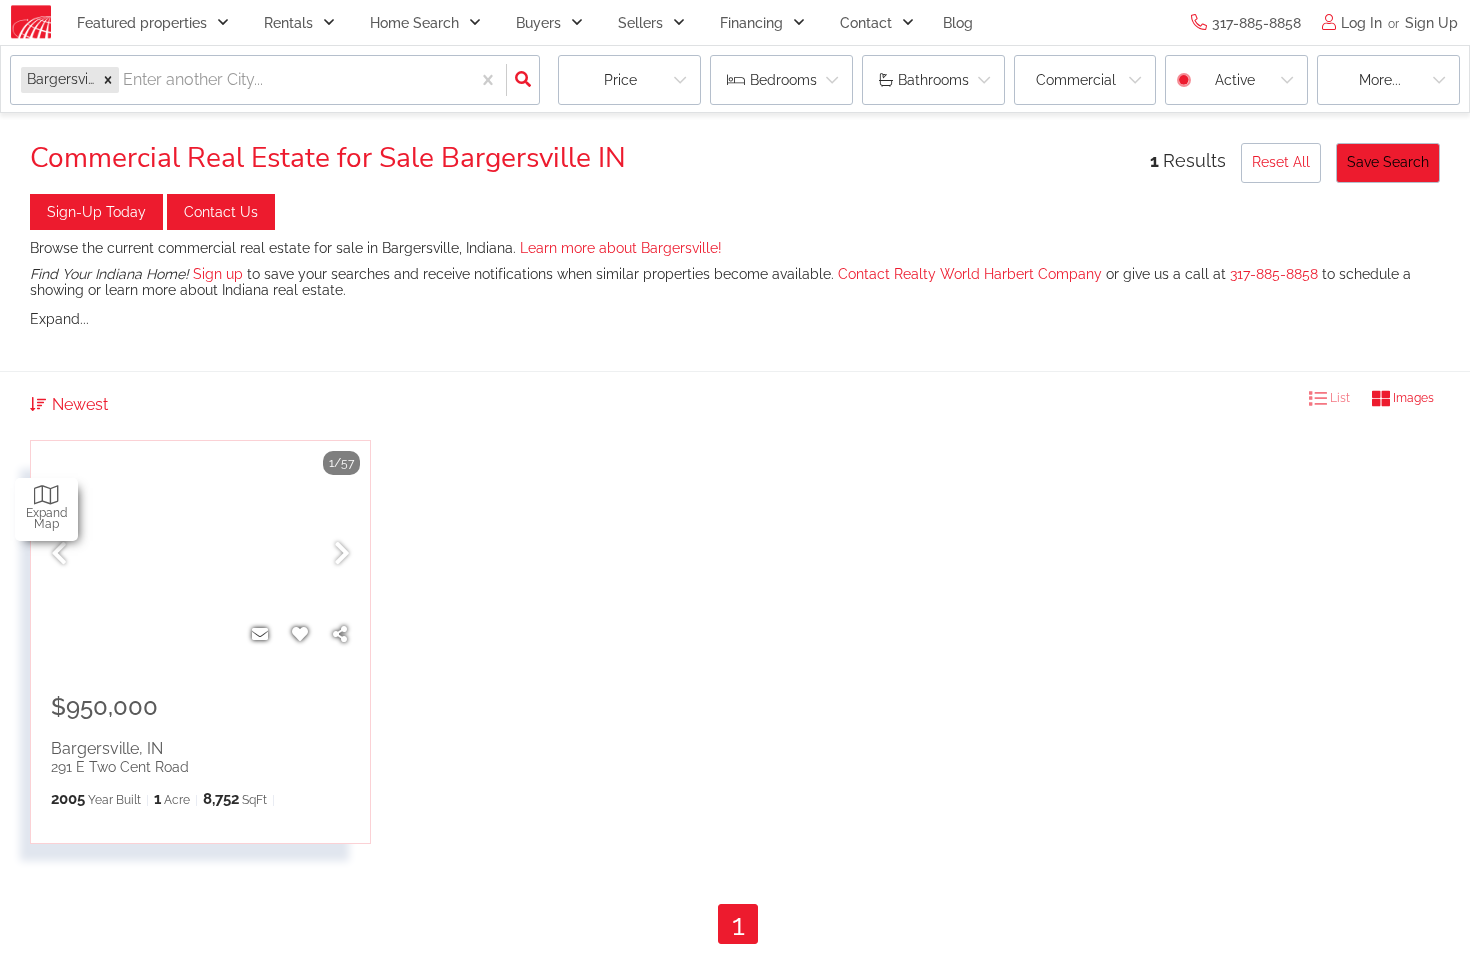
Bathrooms (933, 80)
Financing (751, 23)
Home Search (414, 23)
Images (1412, 399)
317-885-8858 (1274, 274)
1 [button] (738, 924)
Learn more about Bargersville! (621, 248)
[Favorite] (300, 635)
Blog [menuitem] (958, 23)
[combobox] (125, 80)
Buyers (538, 23)
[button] (108, 79)
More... (1380, 80)
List (1338, 399)
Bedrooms (783, 80)
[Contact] (260, 635)
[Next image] (342, 554)
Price (620, 80)
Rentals (288, 23)
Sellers (640, 23)
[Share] (340, 635)
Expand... (59, 319)
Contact (866, 23)
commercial (1076, 80)
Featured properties (142, 23)
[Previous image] (59, 554)
